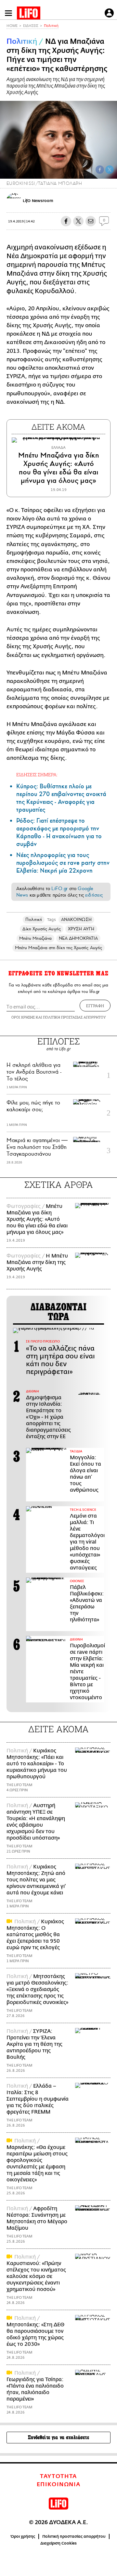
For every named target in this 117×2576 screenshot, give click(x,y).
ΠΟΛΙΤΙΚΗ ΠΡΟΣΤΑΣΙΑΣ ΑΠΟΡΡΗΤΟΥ (74, 1017)
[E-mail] (91, 221)
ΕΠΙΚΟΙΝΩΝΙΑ (59, 2485)
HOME (12, 26)
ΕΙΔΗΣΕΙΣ (31, 26)
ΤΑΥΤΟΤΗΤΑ (58, 2476)
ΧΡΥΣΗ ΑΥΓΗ (81, 929)
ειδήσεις (94, 895)
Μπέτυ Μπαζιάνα (35, 938)
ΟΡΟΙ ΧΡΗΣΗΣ (23, 1017)
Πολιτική (51, 26)
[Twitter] (110, 170)
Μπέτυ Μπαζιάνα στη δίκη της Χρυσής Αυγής (58, 948)
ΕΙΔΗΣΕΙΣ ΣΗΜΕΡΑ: (37, 775)
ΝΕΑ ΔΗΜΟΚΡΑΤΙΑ (78, 938)
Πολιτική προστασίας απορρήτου (74, 2536)
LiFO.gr (59, 888)
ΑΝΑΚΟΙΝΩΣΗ (76, 919)
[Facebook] (100, 170)
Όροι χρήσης (23, 2536)
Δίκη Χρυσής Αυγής (41, 929)
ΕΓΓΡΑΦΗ (95, 1006)
